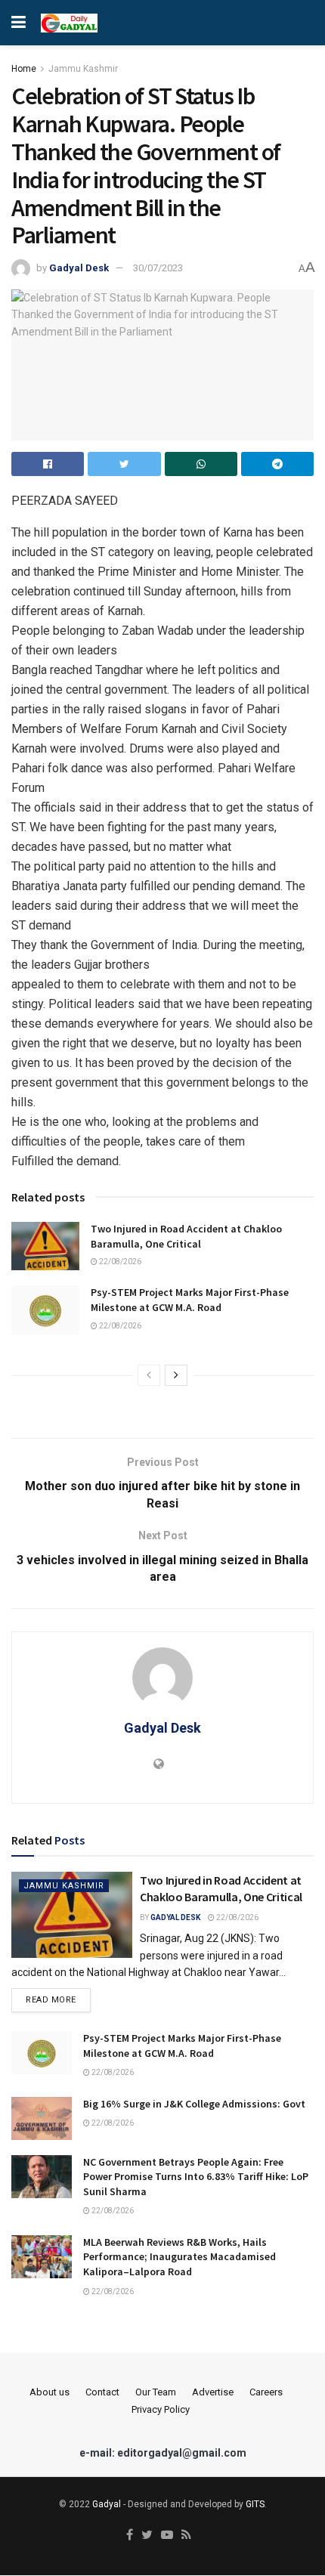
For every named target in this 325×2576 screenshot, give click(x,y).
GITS (255, 2504)
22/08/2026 (119, 1262)
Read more (51, 2000)
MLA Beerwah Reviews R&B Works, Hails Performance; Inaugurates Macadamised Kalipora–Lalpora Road (180, 2257)
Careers (266, 2392)
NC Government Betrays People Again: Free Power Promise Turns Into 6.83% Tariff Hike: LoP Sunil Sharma (196, 2177)
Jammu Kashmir (83, 69)
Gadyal (107, 2504)
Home (24, 69)
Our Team (156, 2392)
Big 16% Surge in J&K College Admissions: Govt (194, 2104)
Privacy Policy (161, 2409)
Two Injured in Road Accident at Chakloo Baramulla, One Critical (186, 1236)
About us (50, 2392)
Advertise (213, 2392)
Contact (102, 2392)
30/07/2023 (158, 268)
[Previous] (149, 1375)
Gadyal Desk (79, 268)
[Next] (176, 1375)
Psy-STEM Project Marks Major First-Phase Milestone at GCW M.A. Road (190, 1300)
